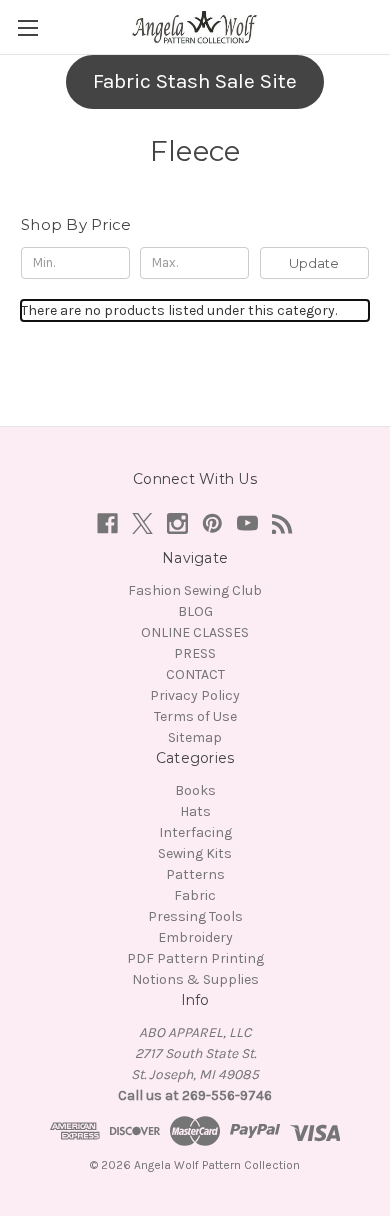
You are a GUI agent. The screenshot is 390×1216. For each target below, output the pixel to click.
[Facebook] (107, 523)
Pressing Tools (195, 916)
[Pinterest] (212, 523)
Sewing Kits (195, 853)
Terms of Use (195, 716)
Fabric (195, 895)
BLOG (195, 611)
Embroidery (195, 937)
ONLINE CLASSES (195, 632)
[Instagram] (177, 523)
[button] (195, 82)
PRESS (195, 653)
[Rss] (282, 523)
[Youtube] (247, 523)
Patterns (195, 874)
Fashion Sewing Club (195, 590)
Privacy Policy (195, 695)
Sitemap (195, 737)
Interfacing (195, 832)
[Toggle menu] (27, 27)
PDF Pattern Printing (195, 958)
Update (314, 263)
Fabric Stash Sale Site (195, 81)
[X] (142, 523)
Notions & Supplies (195, 979)
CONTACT (195, 674)
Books (195, 790)
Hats (195, 811)
